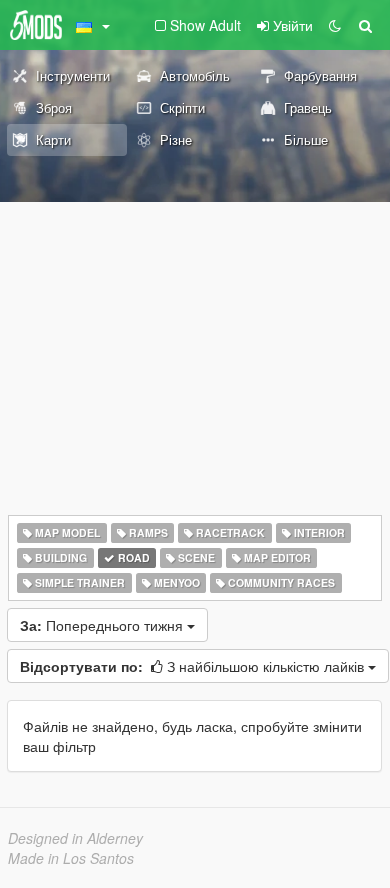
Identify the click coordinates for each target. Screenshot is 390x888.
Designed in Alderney (75, 838)
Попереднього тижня (103, 625)
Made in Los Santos (71, 858)
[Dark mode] (335, 25)
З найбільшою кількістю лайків (194, 666)
